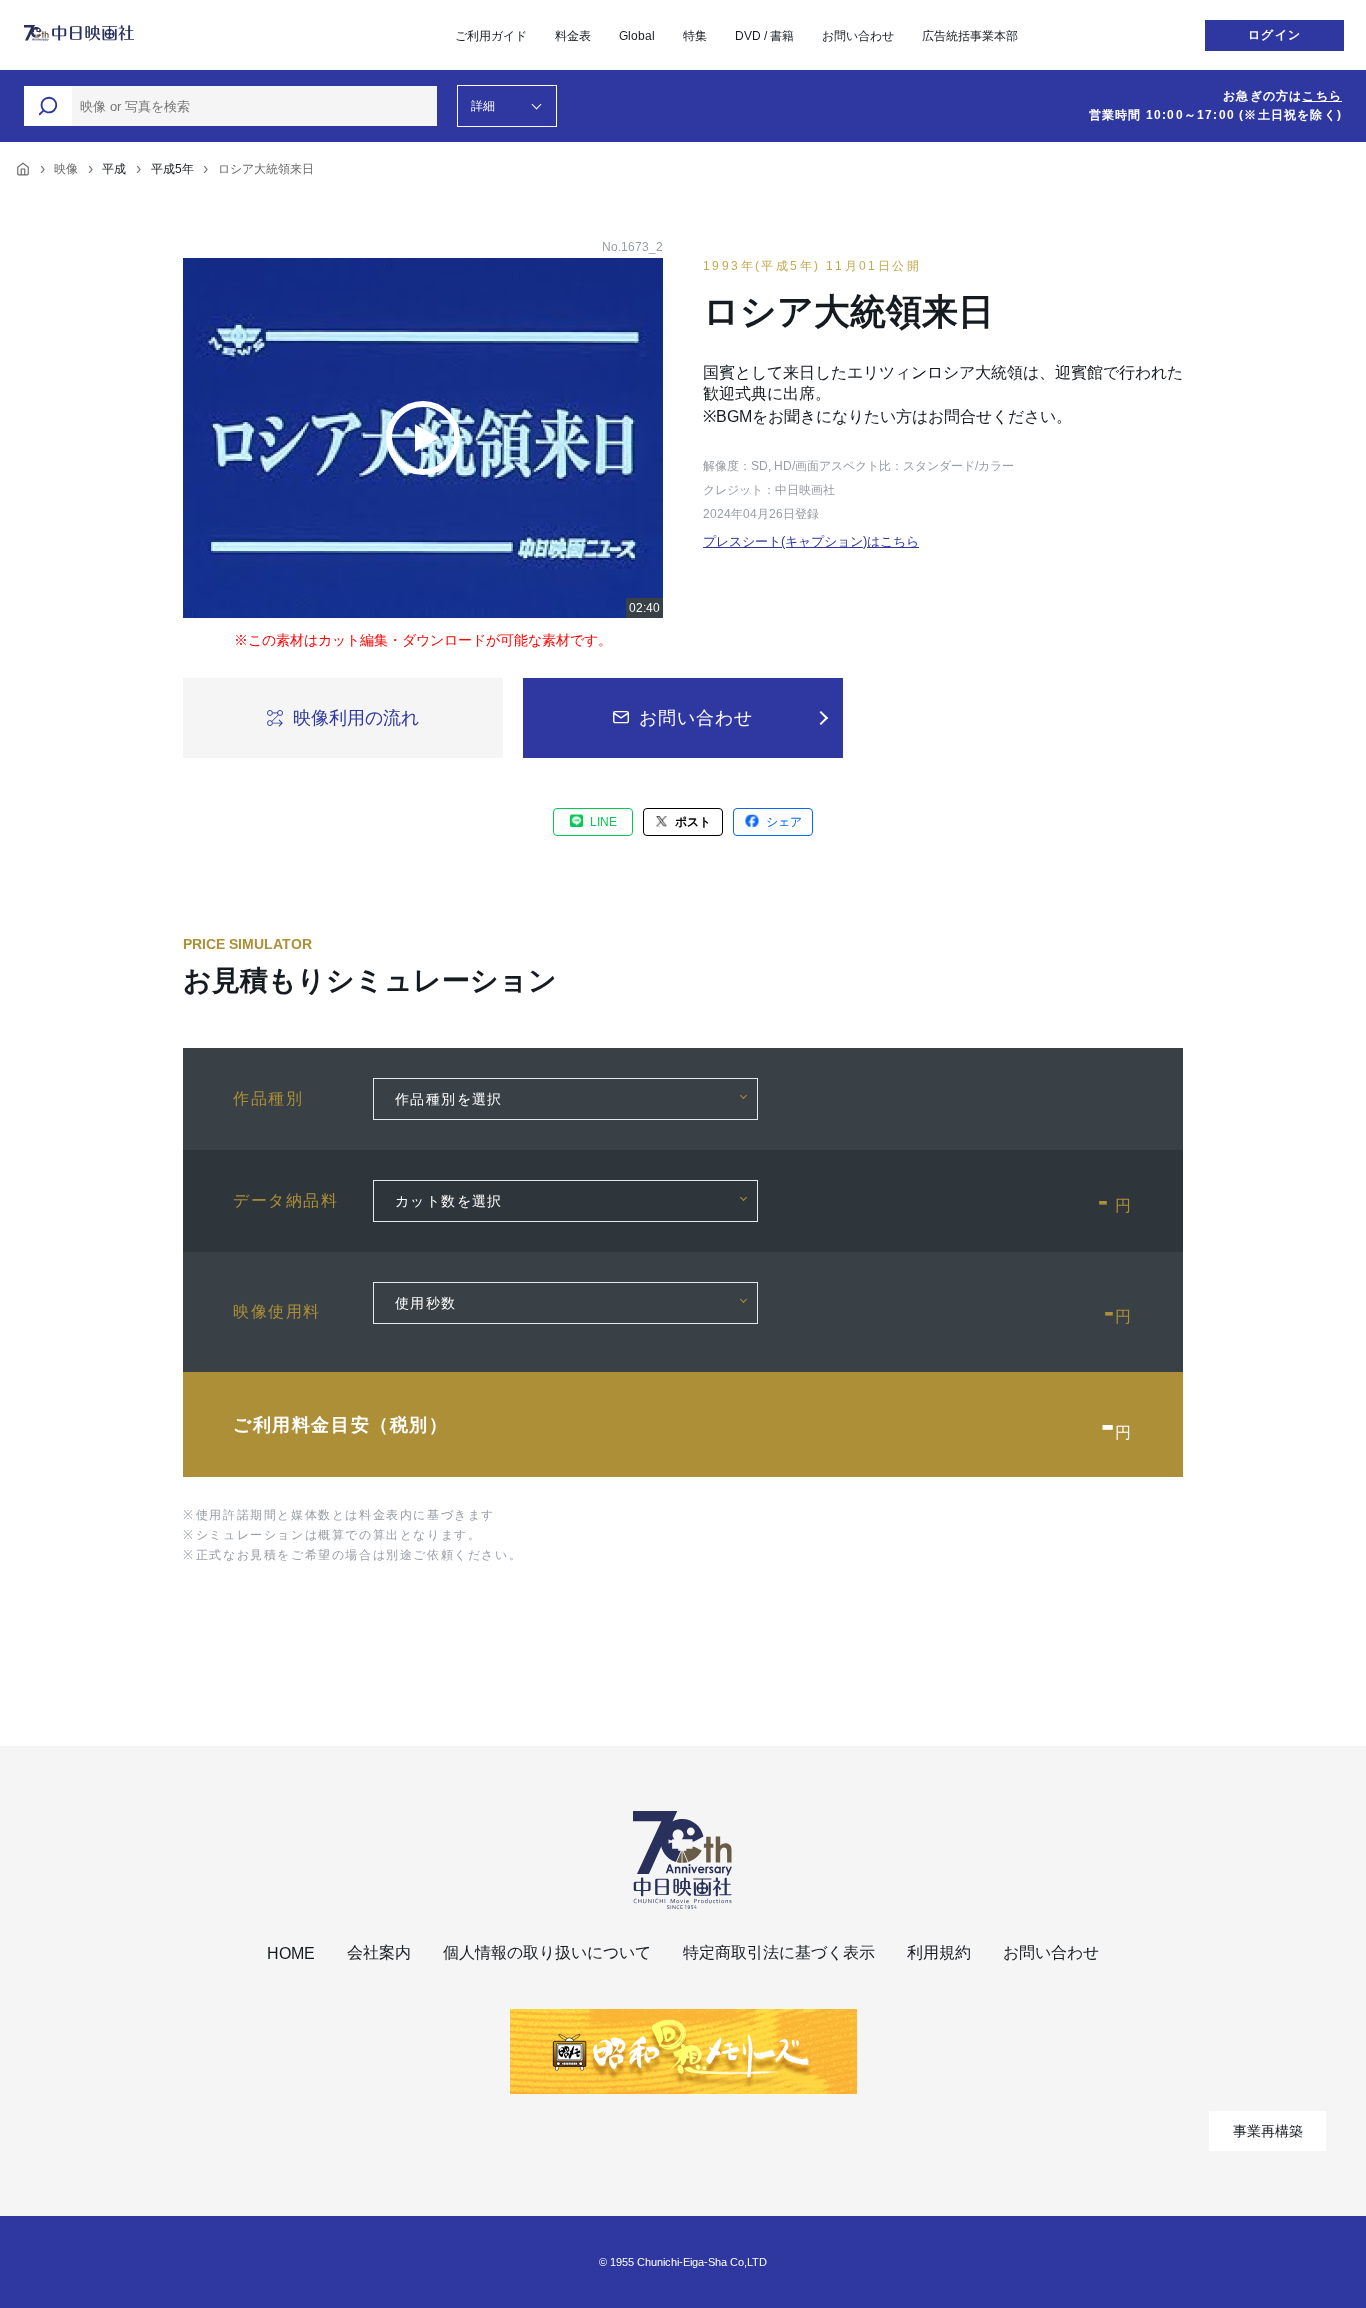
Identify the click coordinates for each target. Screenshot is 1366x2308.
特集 (695, 36)
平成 (114, 169)
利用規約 (939, 1952)
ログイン (1274, 35)
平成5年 (172, 169)
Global (637, 36)
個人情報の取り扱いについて (547, 1952)
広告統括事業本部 (970, 36)
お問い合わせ (858, 36)
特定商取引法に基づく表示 (779, 1952)
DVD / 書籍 (764, 36)
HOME (291, 1953)
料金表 (573, 36)
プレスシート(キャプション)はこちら (811, 541)
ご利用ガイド (491, 36)
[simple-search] (48, 106)
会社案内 (379, 1952)
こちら (1322, 96)
